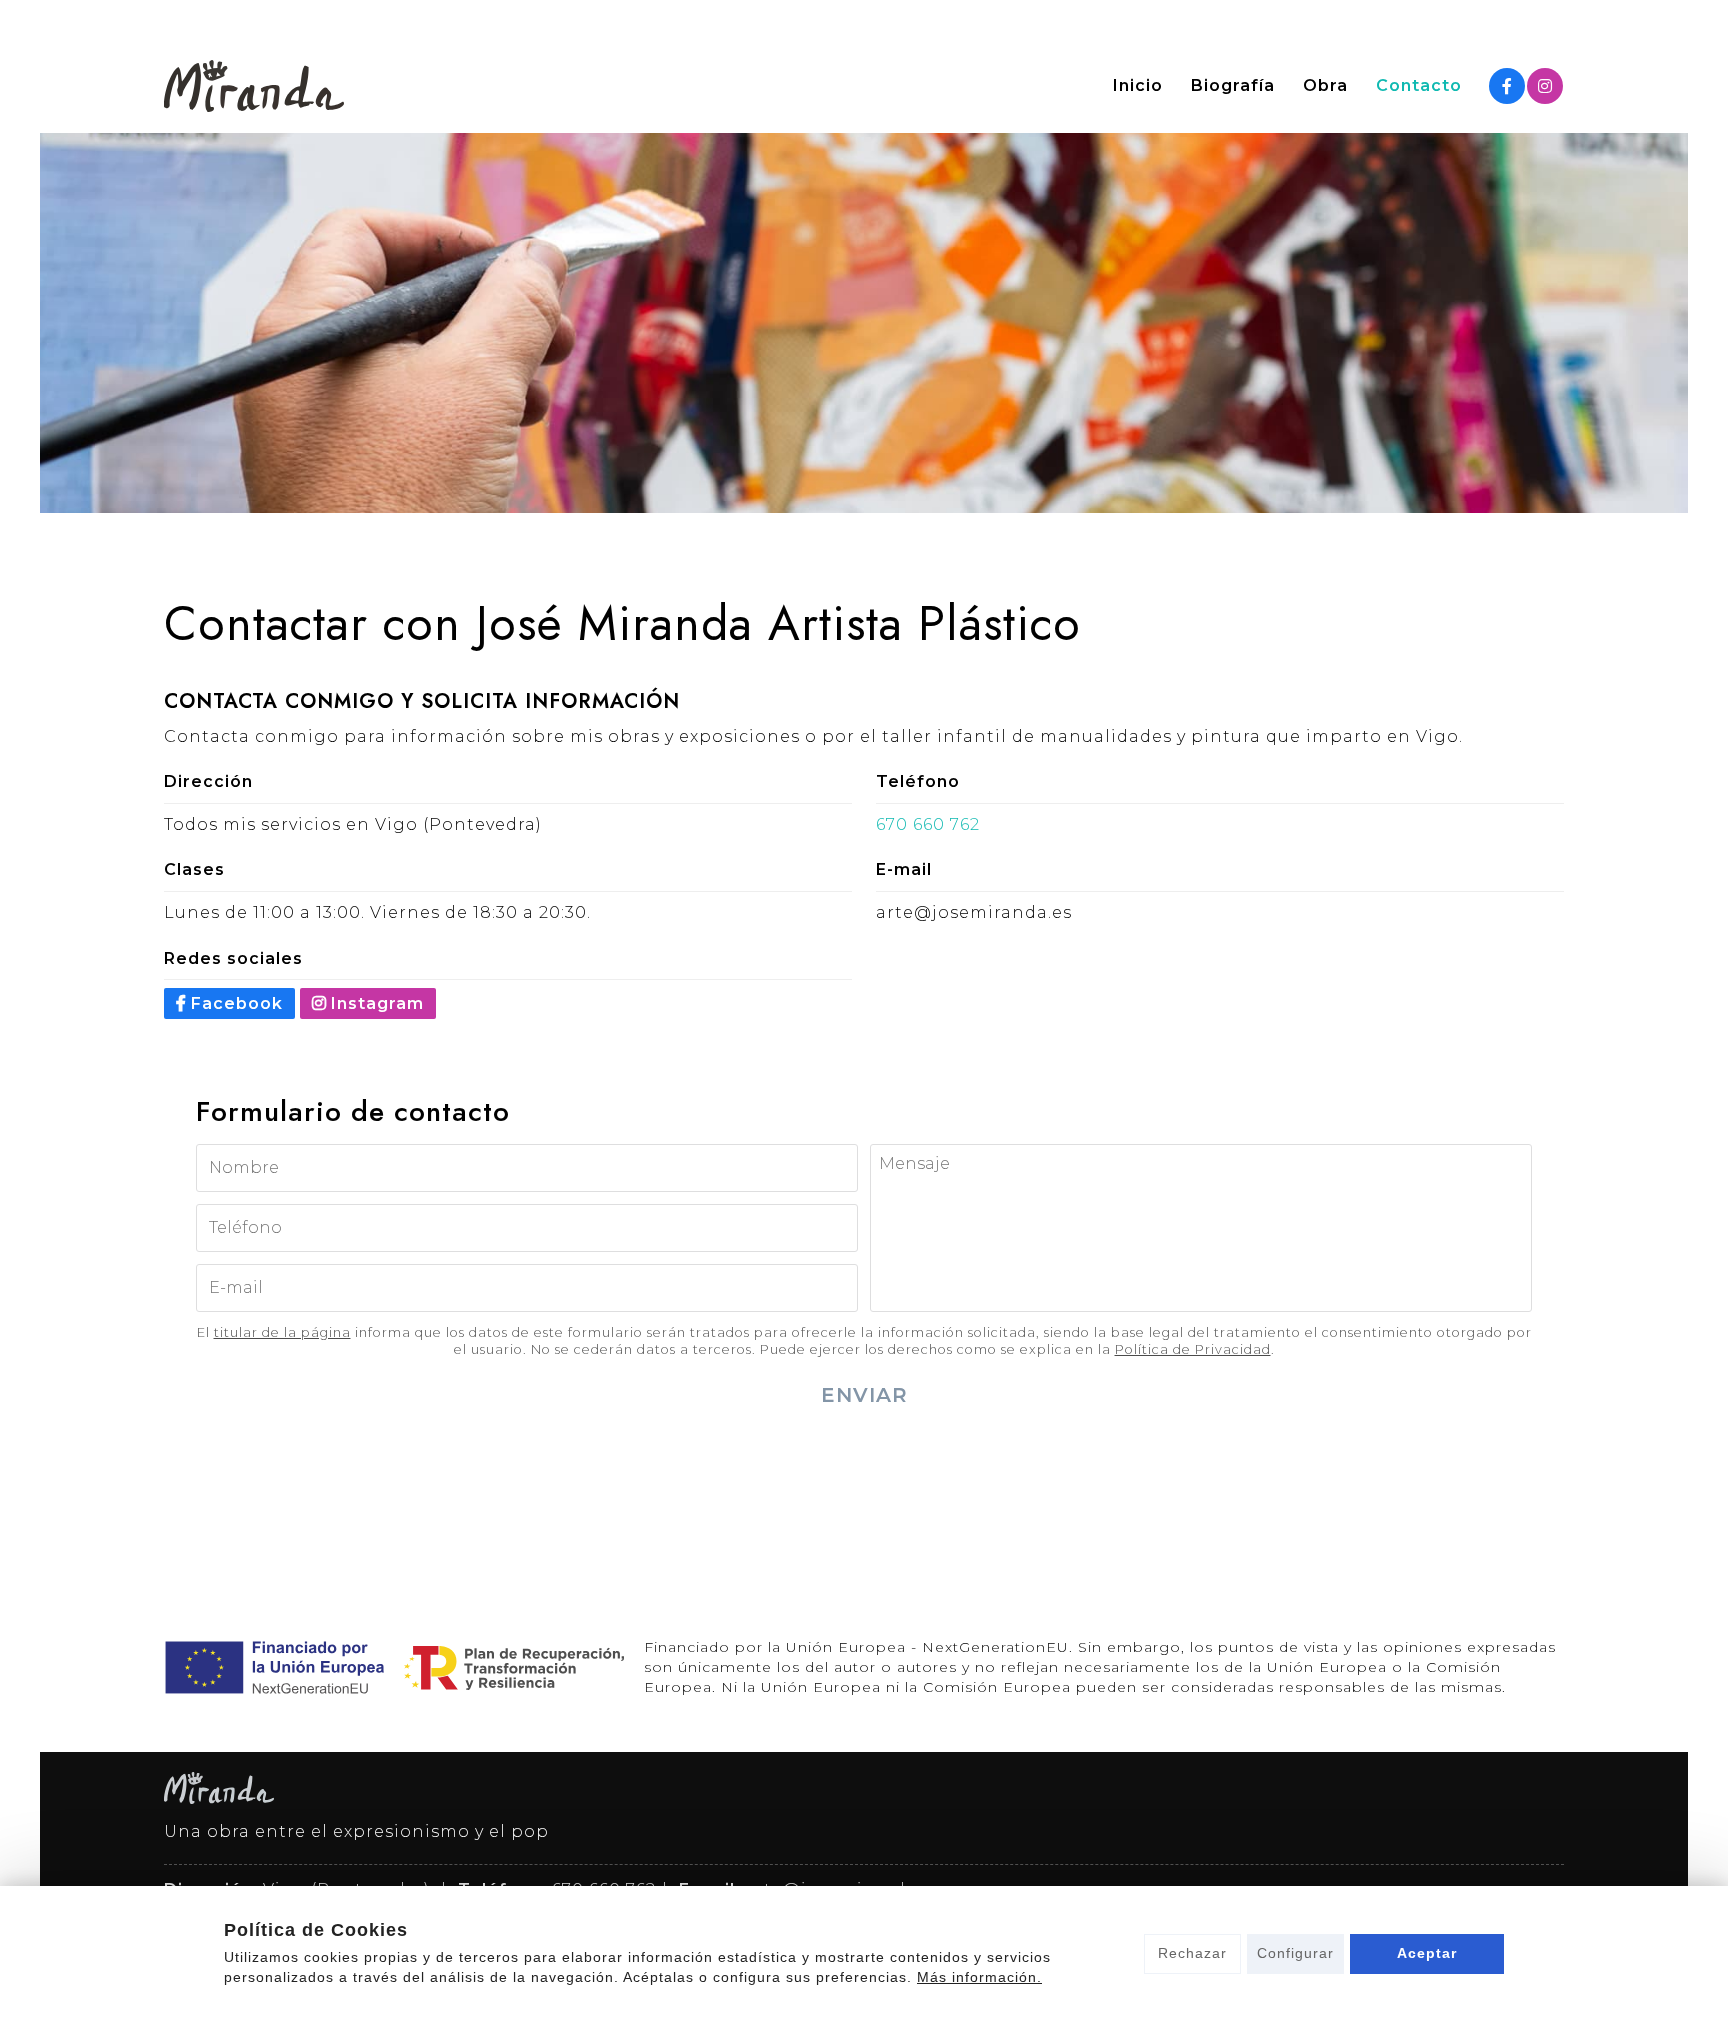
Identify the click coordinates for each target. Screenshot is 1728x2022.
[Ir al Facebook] (1507, 86)
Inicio (1138, 86)
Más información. (979, 1977)
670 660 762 (928, 824)
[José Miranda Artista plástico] (254, 86)
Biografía (1233, 86)
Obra (1325, 86)
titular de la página (282, 1332)
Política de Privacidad (1193, 1349)
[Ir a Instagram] (1545, 86)
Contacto (1419, 86)
